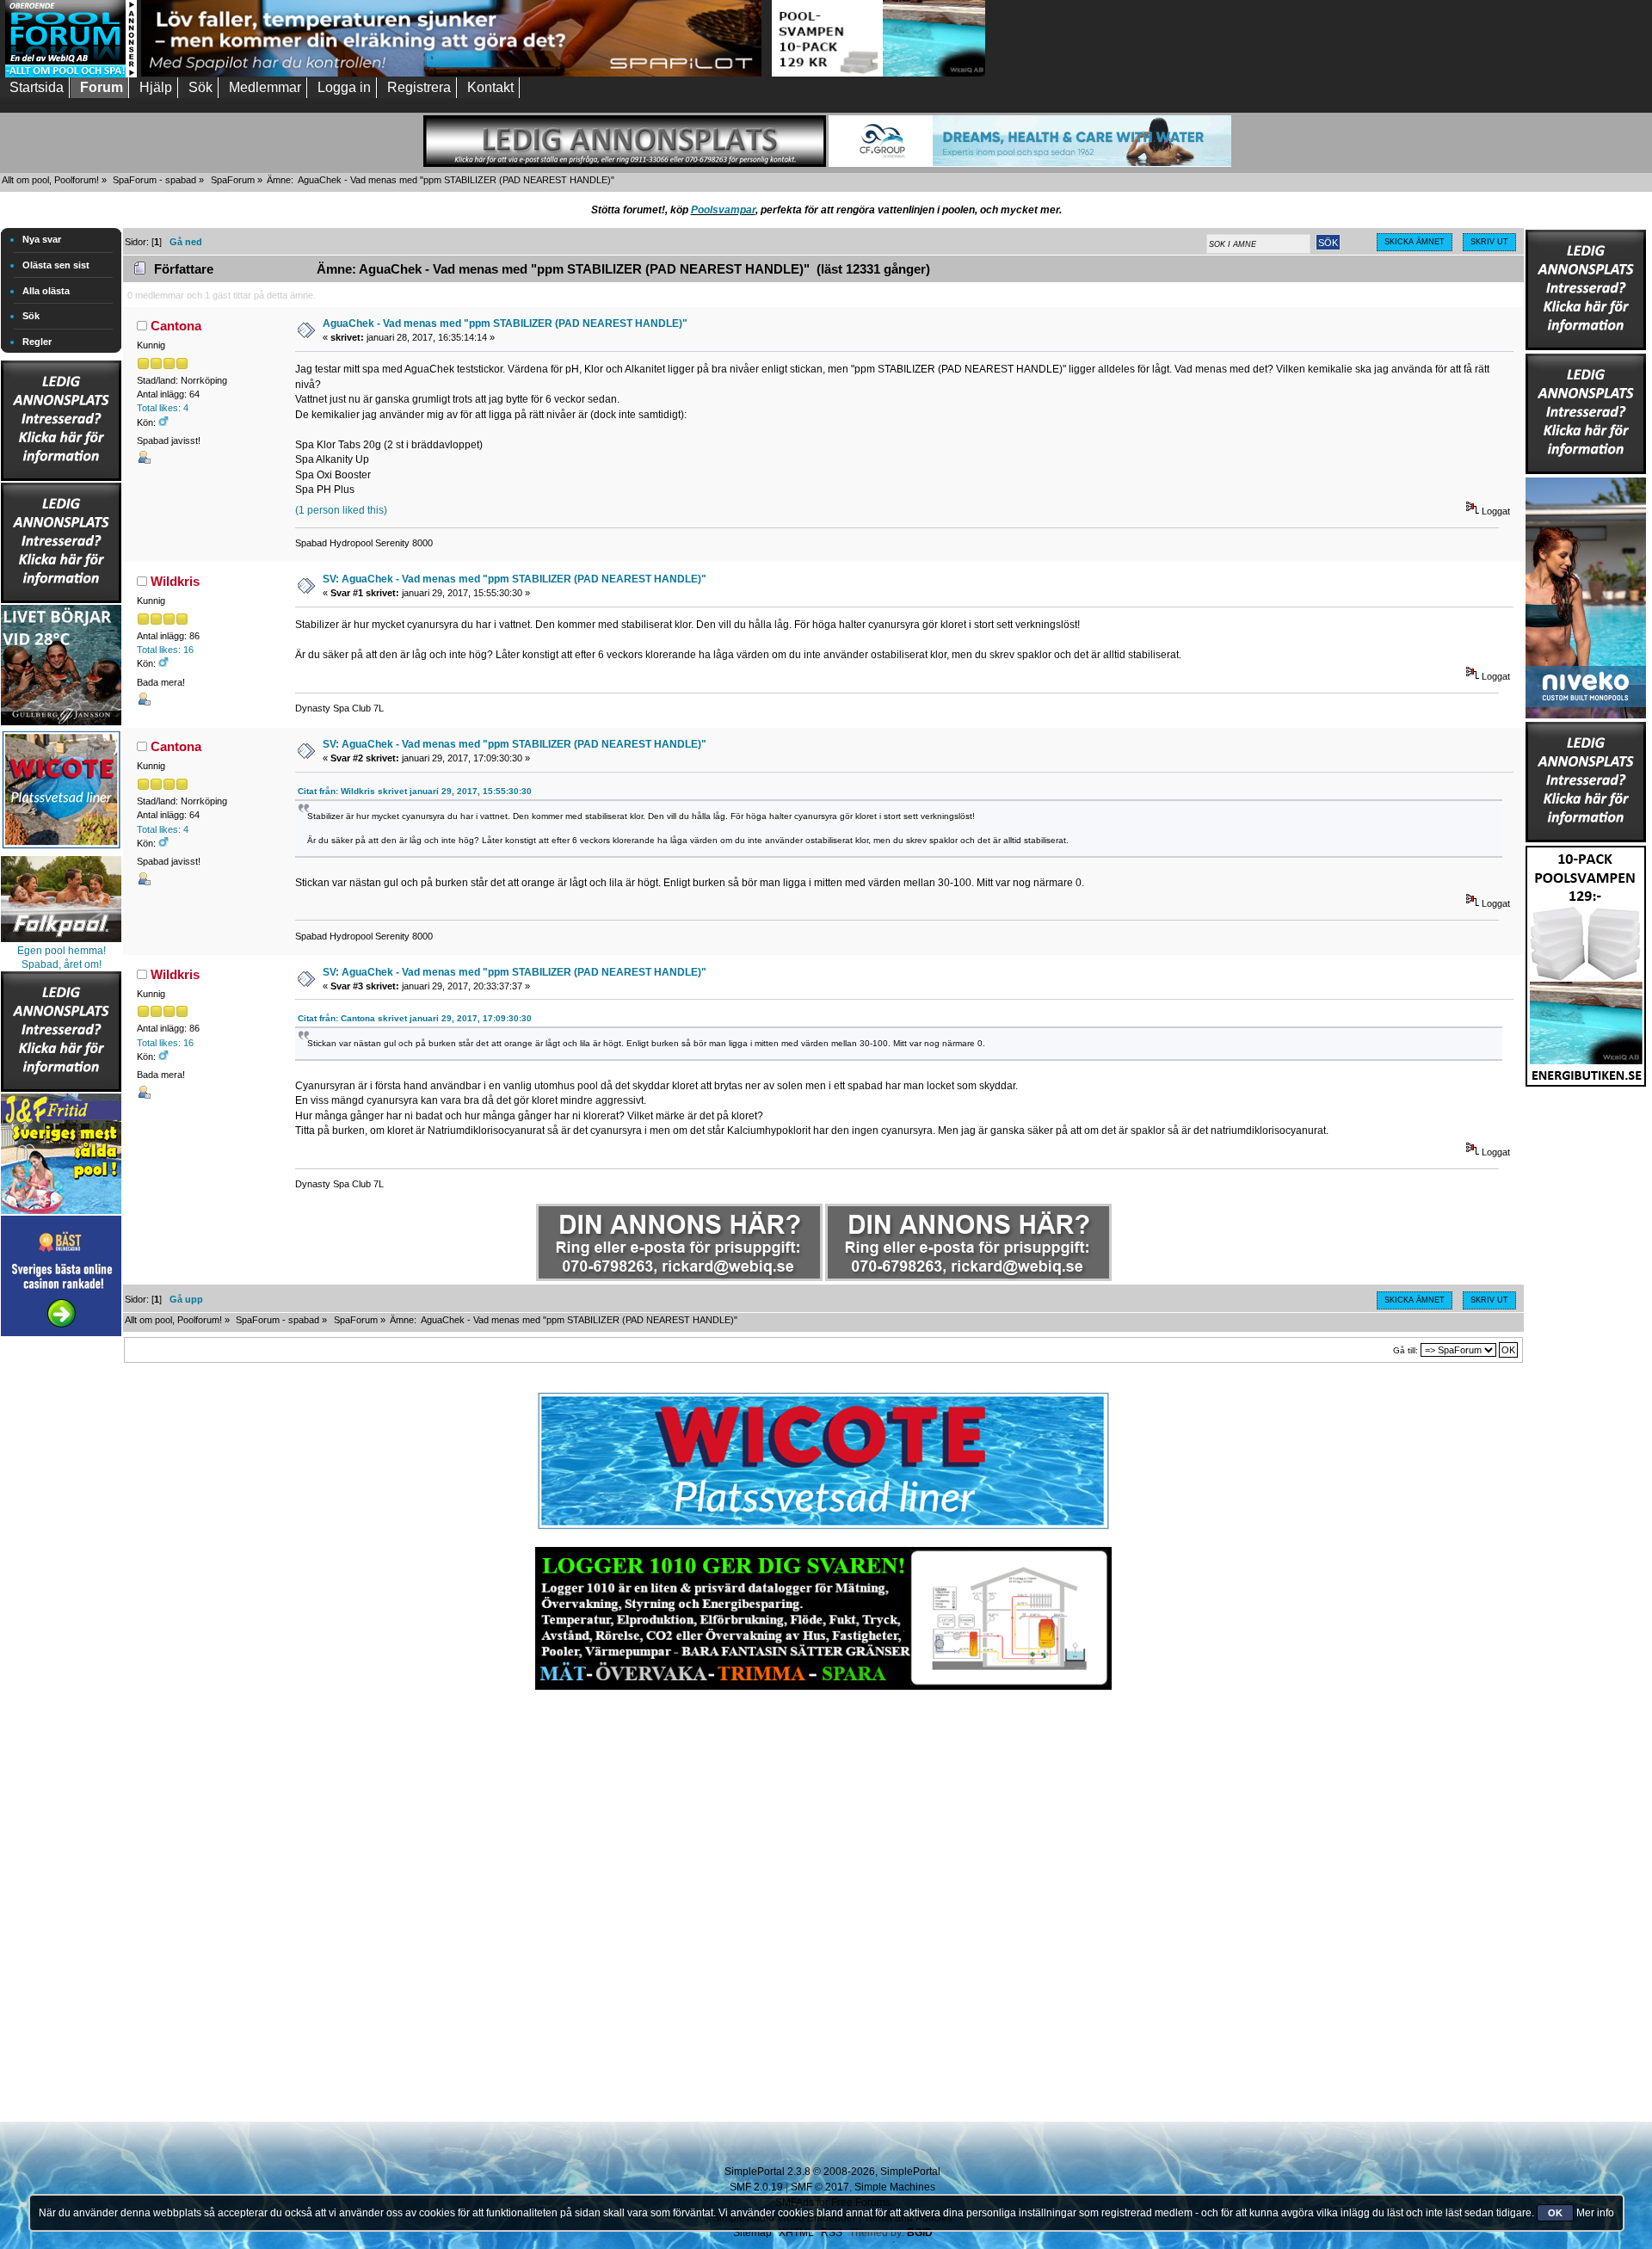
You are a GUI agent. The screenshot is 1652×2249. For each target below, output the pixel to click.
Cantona (176, 326)
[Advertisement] (61, 1599)
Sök (31, 316)
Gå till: (1405, 1350)
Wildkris (175, 581)
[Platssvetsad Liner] (823, 1530)
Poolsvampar (723, 210)
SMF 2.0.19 (756, 2187)
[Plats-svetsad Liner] (61, 851)
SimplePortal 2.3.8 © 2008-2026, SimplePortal (832, 2172)
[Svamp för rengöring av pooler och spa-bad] (1586, 963)
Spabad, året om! (62, 964)
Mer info (1595, 2213)
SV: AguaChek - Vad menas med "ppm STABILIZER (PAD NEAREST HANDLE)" (515, 579)
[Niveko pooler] (1586, 595)
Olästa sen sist (56, 265)
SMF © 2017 (820, 2187)
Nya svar (42, 239)
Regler (37, 342)
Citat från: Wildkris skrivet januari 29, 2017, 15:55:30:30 (415, 791)
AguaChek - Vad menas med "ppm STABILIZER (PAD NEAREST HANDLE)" (505, 323)
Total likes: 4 (163, 408)
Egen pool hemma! (62, 951)
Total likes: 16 (165, 650)
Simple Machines (895, 2187)
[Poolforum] (71, 74)
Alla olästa (46, 291)
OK (1555, 2213)
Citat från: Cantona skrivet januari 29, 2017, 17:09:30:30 (415, 1018)
